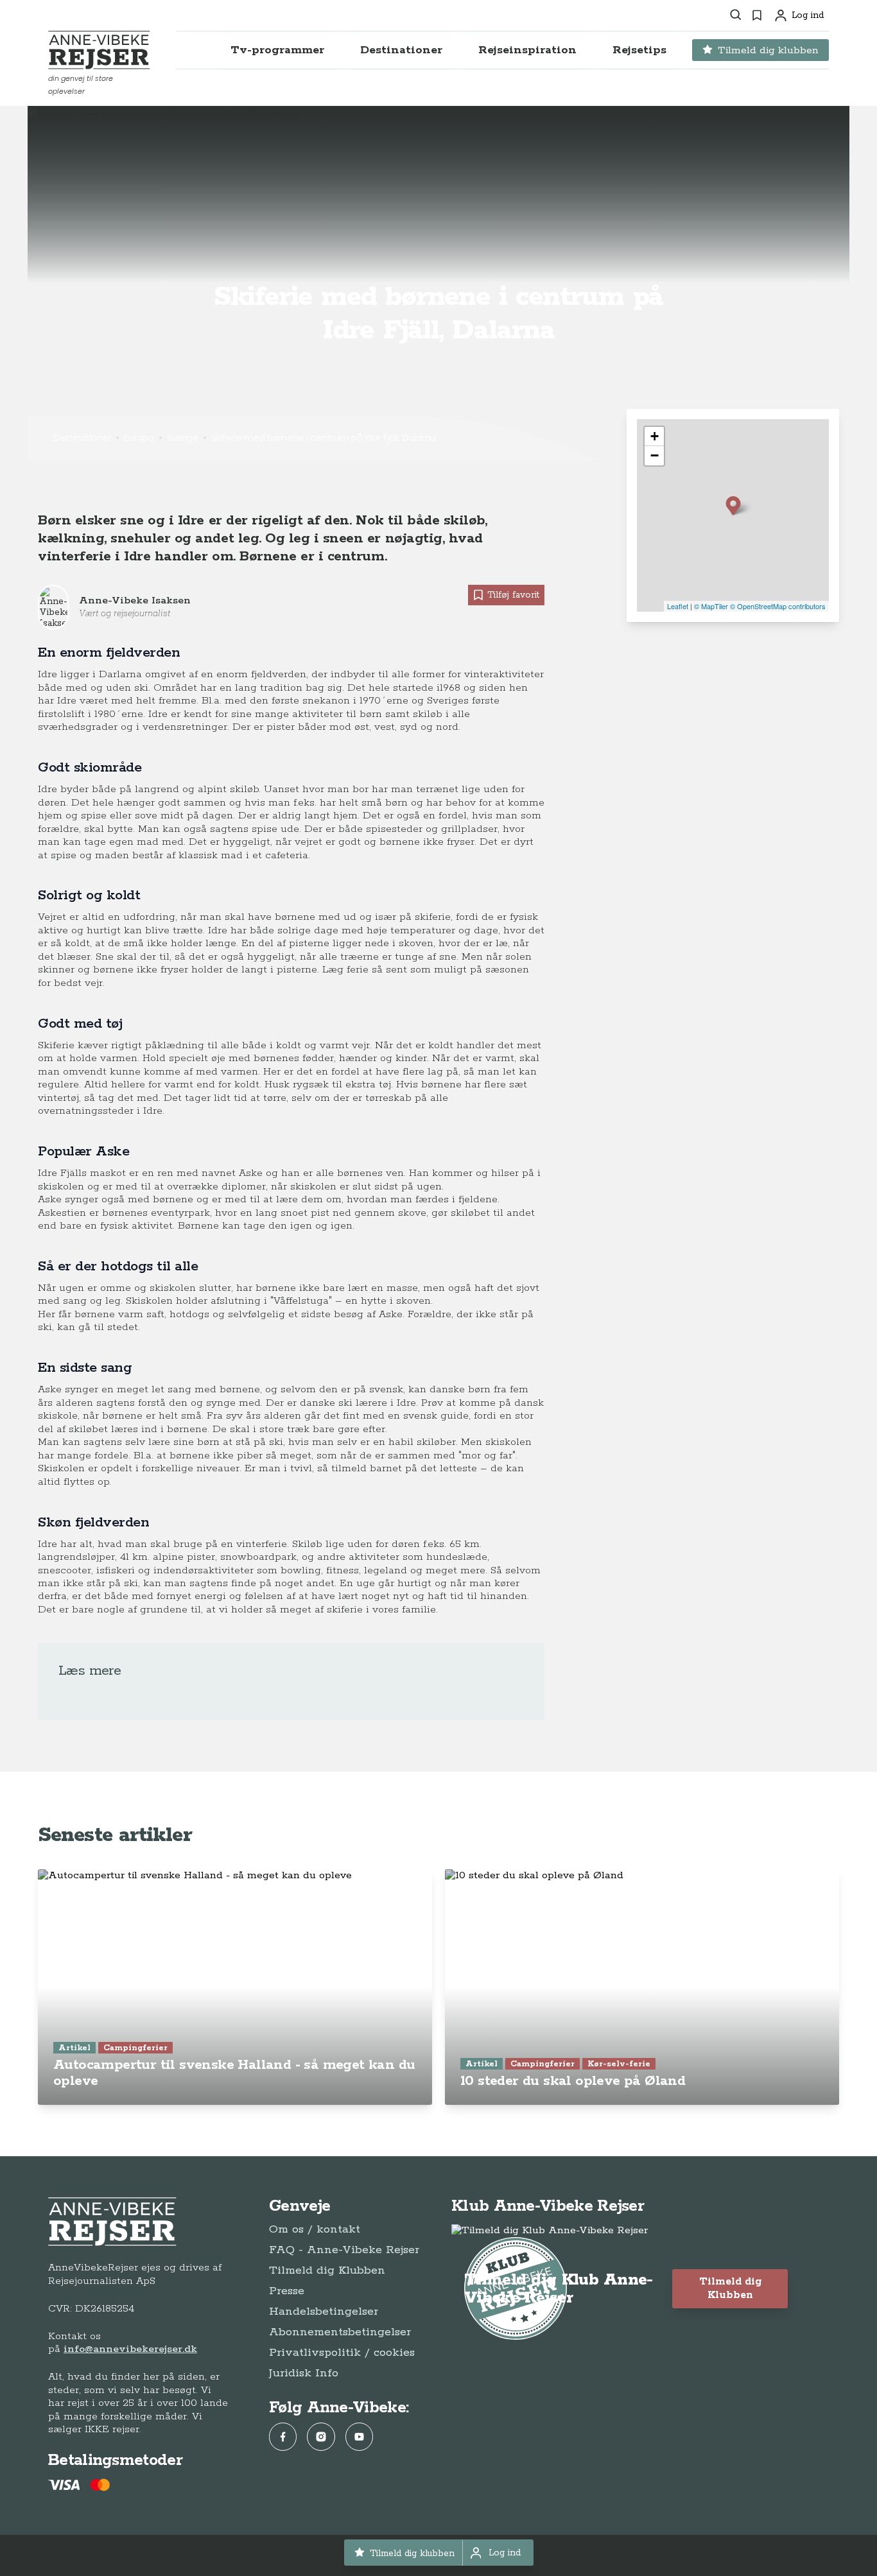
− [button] (655, 455)
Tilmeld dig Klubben (327, 2270)
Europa (139, 438)
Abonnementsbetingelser (340, 2332)
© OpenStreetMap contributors (778, 606)
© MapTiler (711, 606)
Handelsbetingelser (324, 2312)
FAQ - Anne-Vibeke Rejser (344, 2250)
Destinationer (82, 438)
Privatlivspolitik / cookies (342, 2353)
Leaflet (678, 606)
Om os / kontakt (315, 2229)
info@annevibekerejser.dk (130, 2349)
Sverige (183, 438)
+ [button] (655, 436)
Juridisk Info (304, 2373)
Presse (287, 2291)
